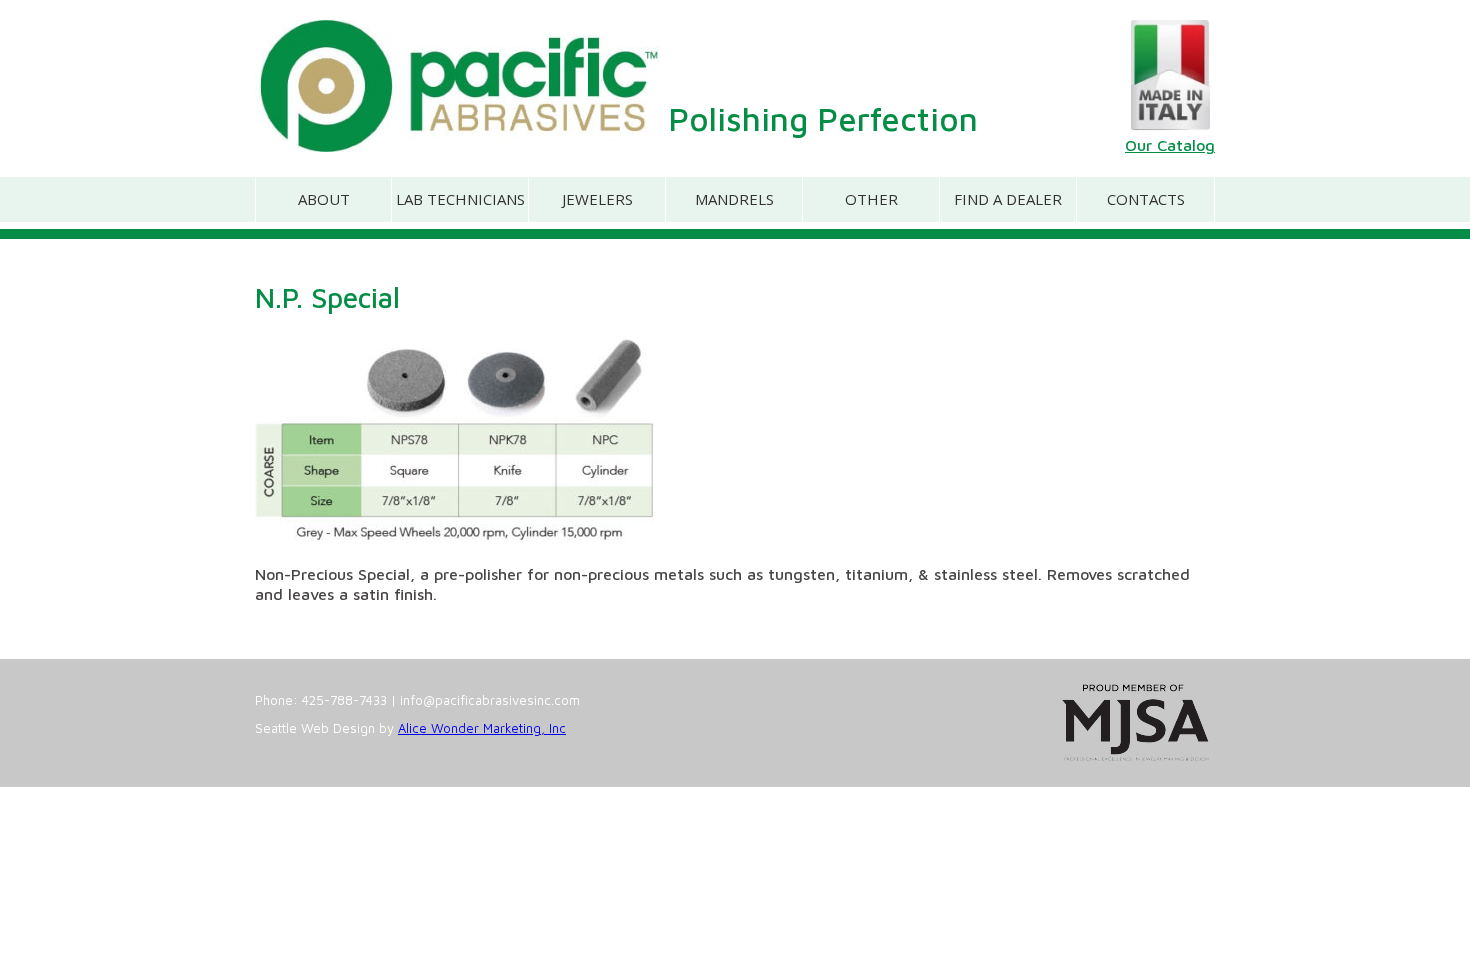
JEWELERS (597, 199)
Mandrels (734, 199)
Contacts (1146, 199)
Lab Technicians (460, 199)
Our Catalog (1170, 145)
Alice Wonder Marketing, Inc (482, 728)
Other (871, 199)
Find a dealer (1008, 199)
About (324, 199)
